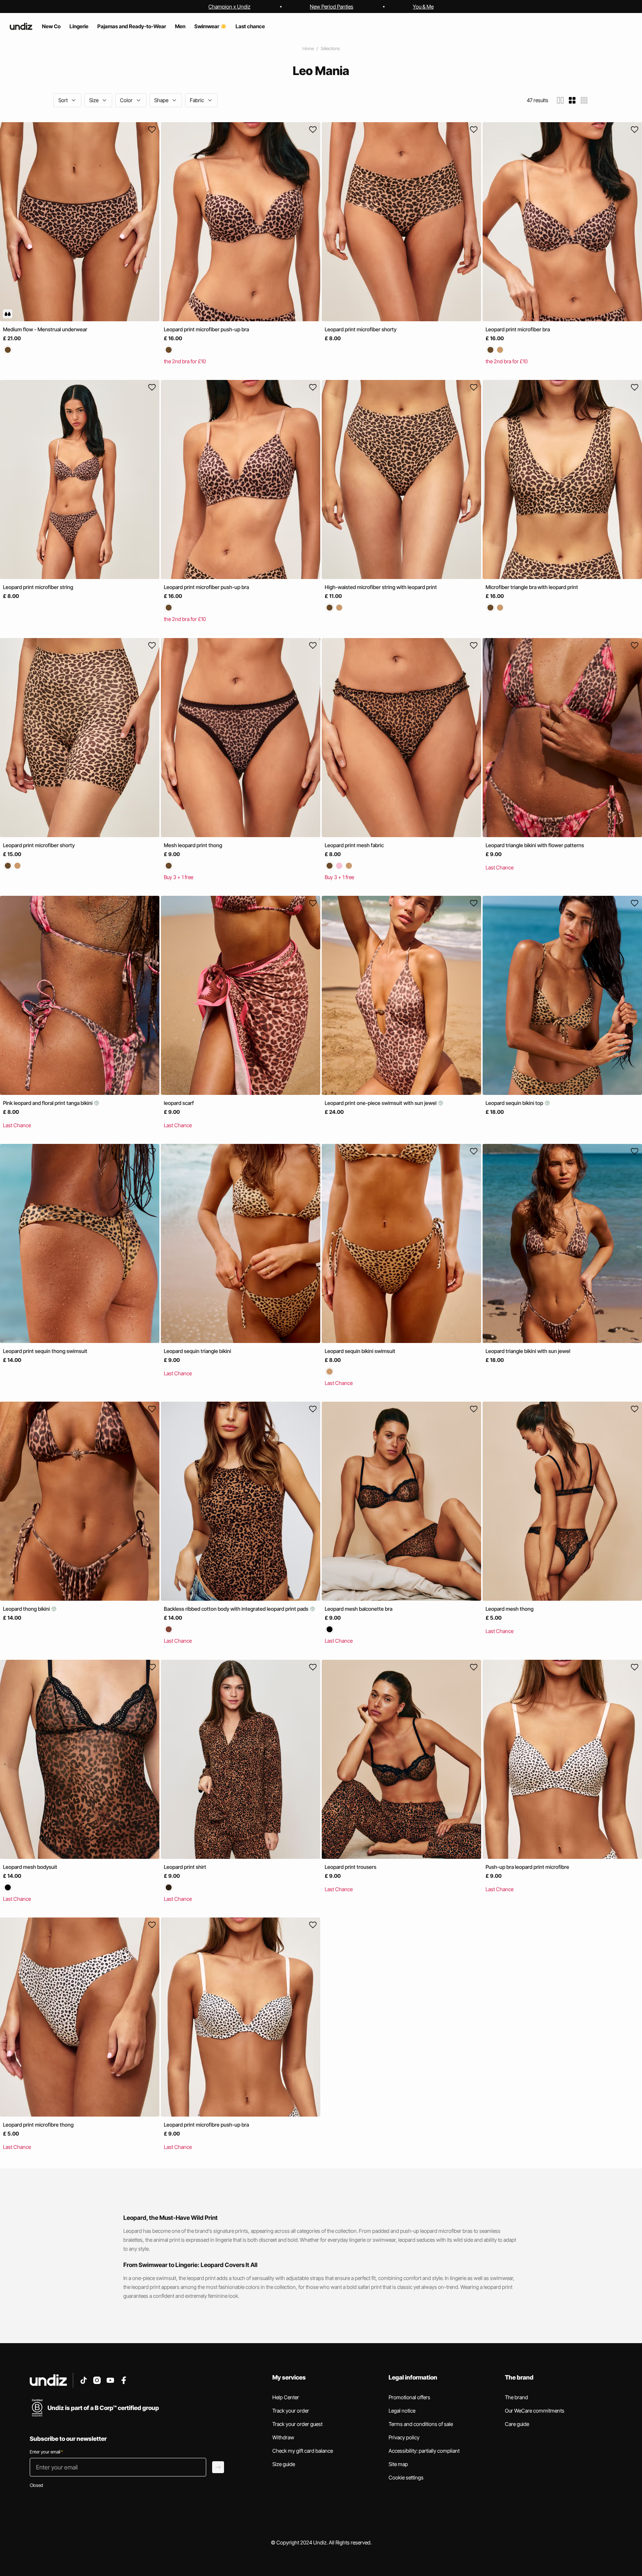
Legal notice (402, 2411)
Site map (398, 2464)
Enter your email (46, 2452)
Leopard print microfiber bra (518, 329)
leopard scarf (179, 1103)
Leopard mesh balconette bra (359, 1609)
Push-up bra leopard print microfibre (527, 1867)
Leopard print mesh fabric (354, 845)
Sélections (330, 48)
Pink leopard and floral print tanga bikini (48, 1103)
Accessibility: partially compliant (424, 2451)
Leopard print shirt (185, 1867)
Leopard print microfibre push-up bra (206, 2125)
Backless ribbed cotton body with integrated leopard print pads (237, 1609)
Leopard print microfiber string (38, 587)
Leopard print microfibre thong (38, 2125)
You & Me (423, 6)
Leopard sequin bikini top (515, 1103)
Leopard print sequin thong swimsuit (45, 1351)
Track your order (291, 2411)
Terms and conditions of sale (421, 2424)
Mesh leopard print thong (193, 845)
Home (308, 48)
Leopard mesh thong (510, 1609)
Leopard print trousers (351, 1867)
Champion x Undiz (229, 6)
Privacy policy (404, 2437)
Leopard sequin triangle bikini (197, 1351)
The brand (516, 2397)
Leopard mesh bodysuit (30, 1867)
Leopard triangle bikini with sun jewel (528, 1351)
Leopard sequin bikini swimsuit (360, 1351)
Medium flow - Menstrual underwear (45, 329)
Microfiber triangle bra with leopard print (532, 587)
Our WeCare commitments (535, 2411)
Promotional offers (409, 2397)
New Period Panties (332, 6)
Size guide (284, 2464)
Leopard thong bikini (27, 1609)
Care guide (517, 2424)
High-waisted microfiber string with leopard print (381, 587)
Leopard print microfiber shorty (361, 329)
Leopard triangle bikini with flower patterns (535, 845)
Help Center (286, 2397)
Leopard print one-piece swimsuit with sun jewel (381, 1103)
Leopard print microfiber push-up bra (206, 329)
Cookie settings (406, 2477)
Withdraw (283, 2437)
